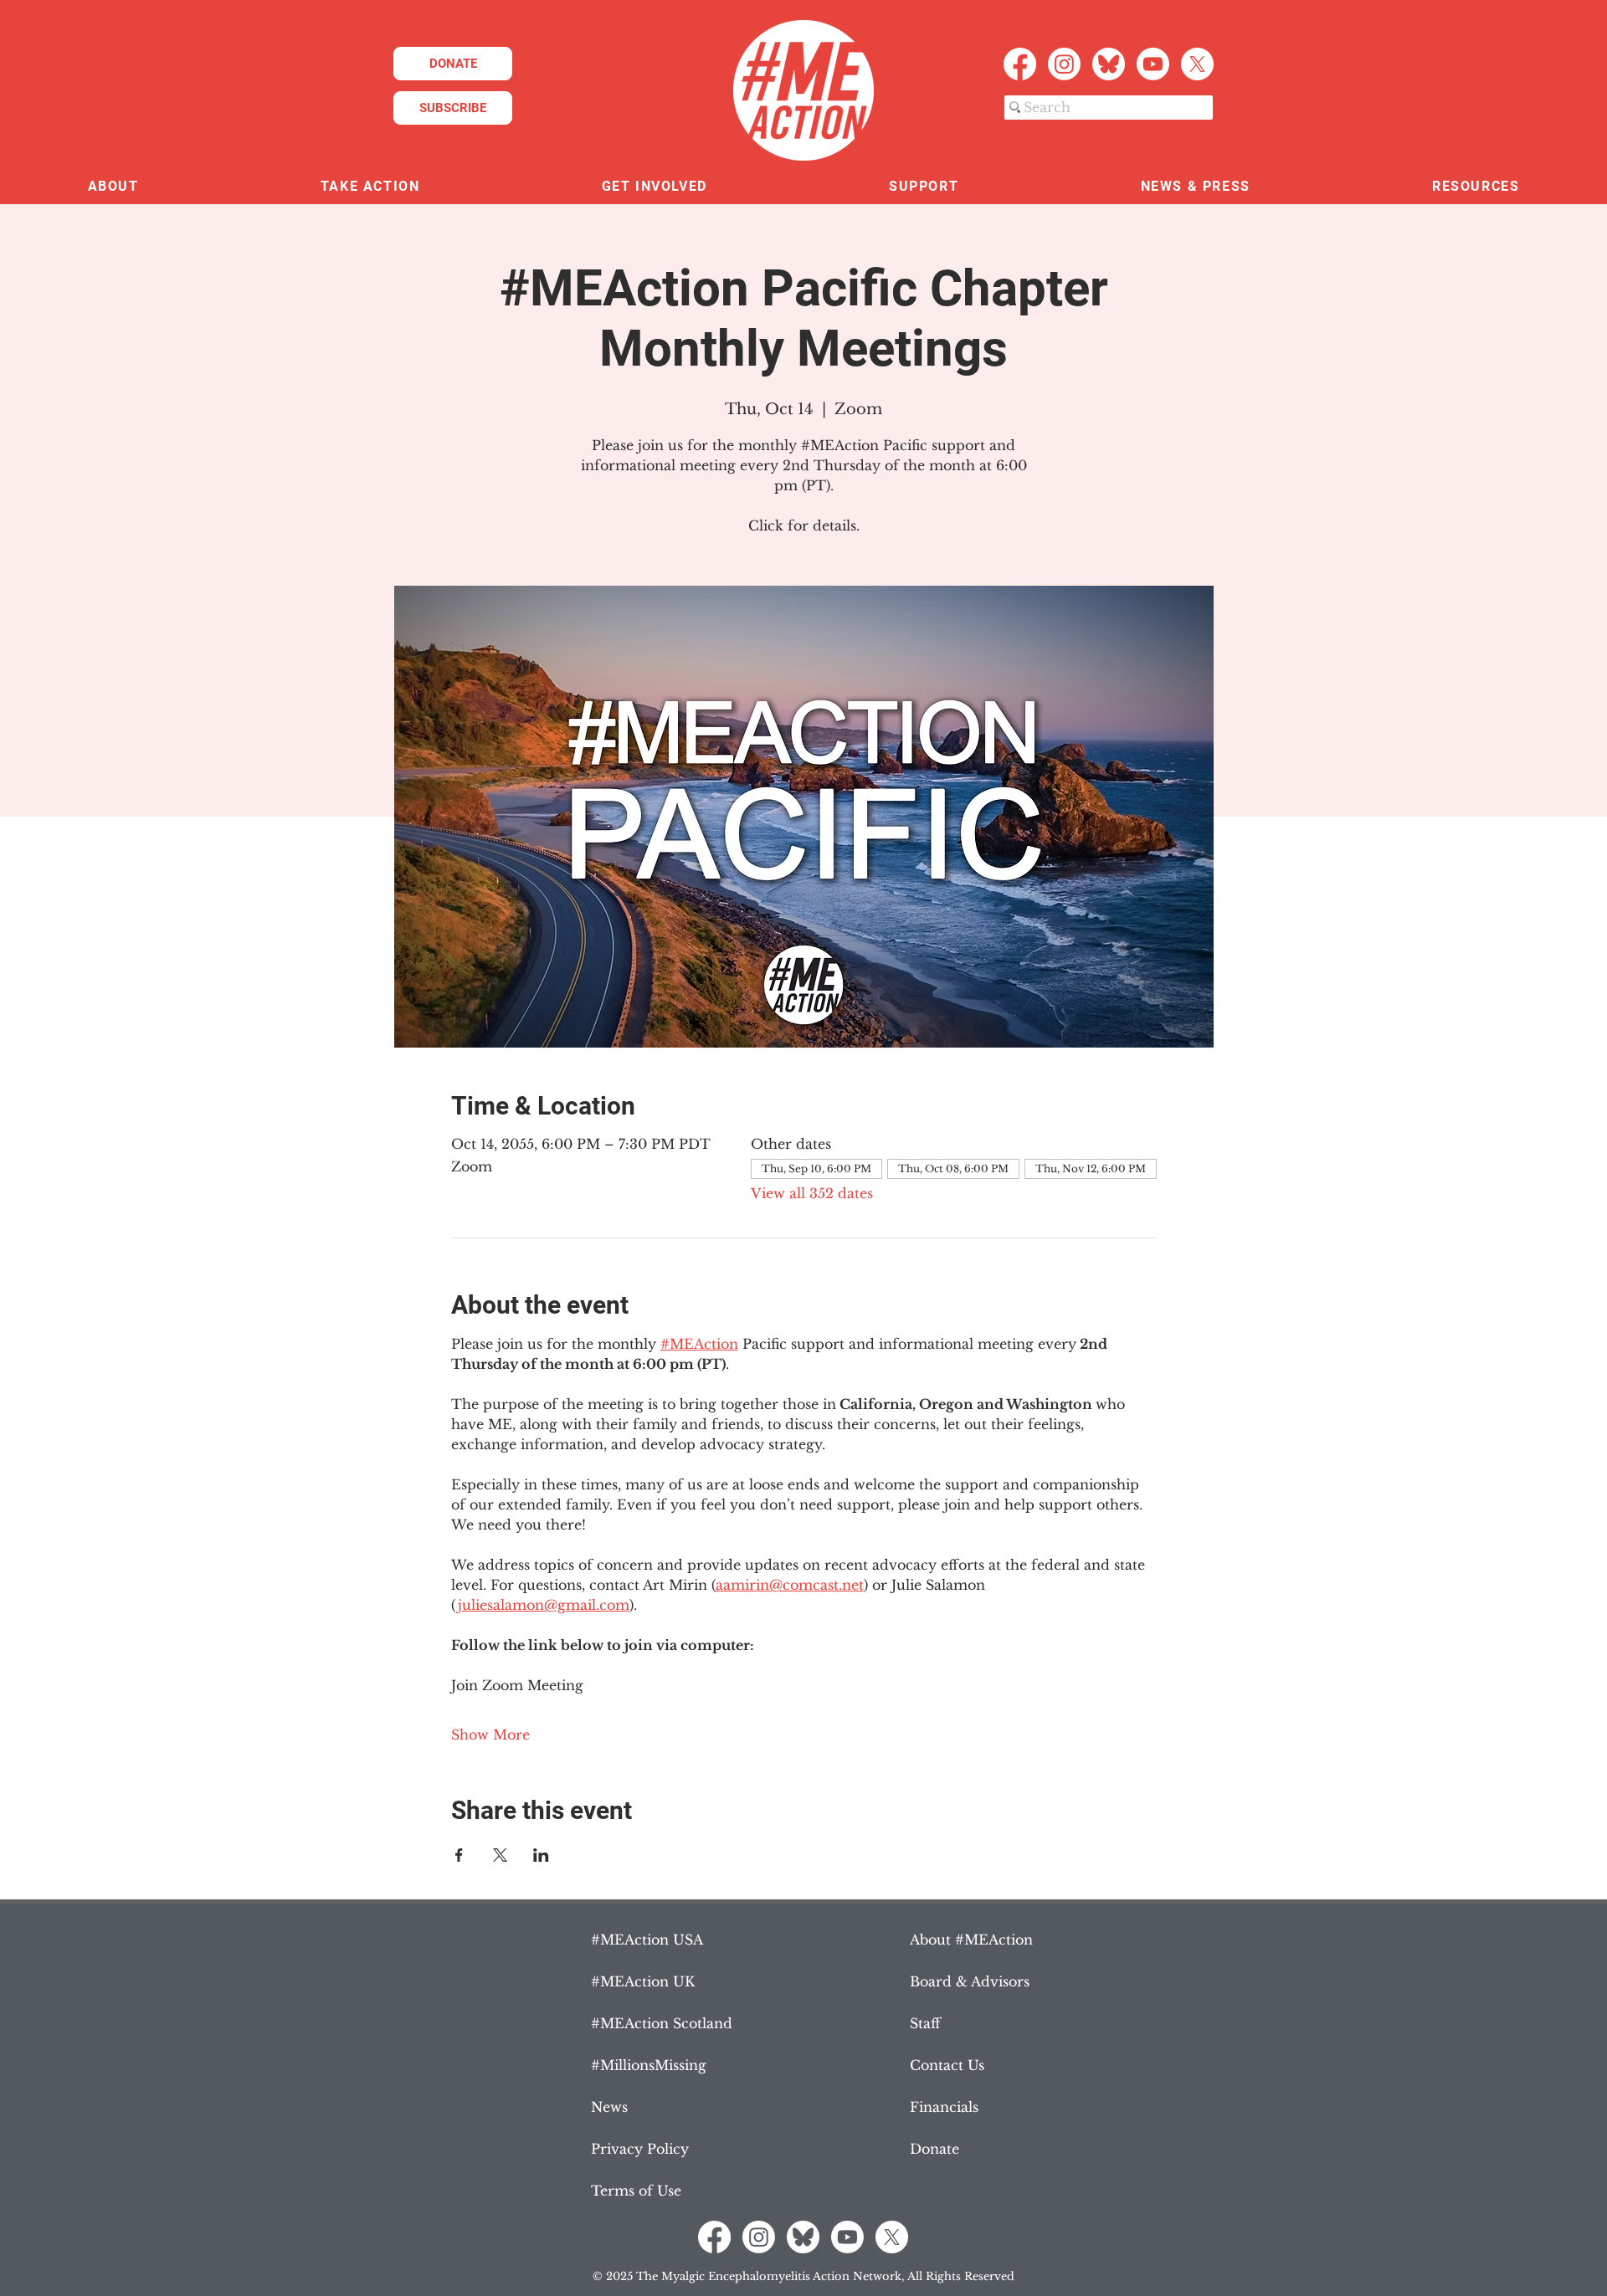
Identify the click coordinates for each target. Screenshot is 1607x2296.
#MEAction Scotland (662, 2023)
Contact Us (947, 2065)
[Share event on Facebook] (459, 1855)
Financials (944, 2107)
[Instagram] (1064, 64)
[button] (113, 187)
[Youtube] (1153, 64)
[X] (1197, 64)
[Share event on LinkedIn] (541, 1855)
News (609, 2107)
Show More (490, 1735)
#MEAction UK (643, 1981)
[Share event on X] (500, 1855)
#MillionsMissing (649, 2065)
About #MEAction (971, 1940)
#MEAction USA (647, 1940)
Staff (925, 2023)
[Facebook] (1020, 64)
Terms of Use (636, 2191)
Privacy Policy (640, 2149)
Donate (934, 2149)
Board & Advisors (970, 1981)
